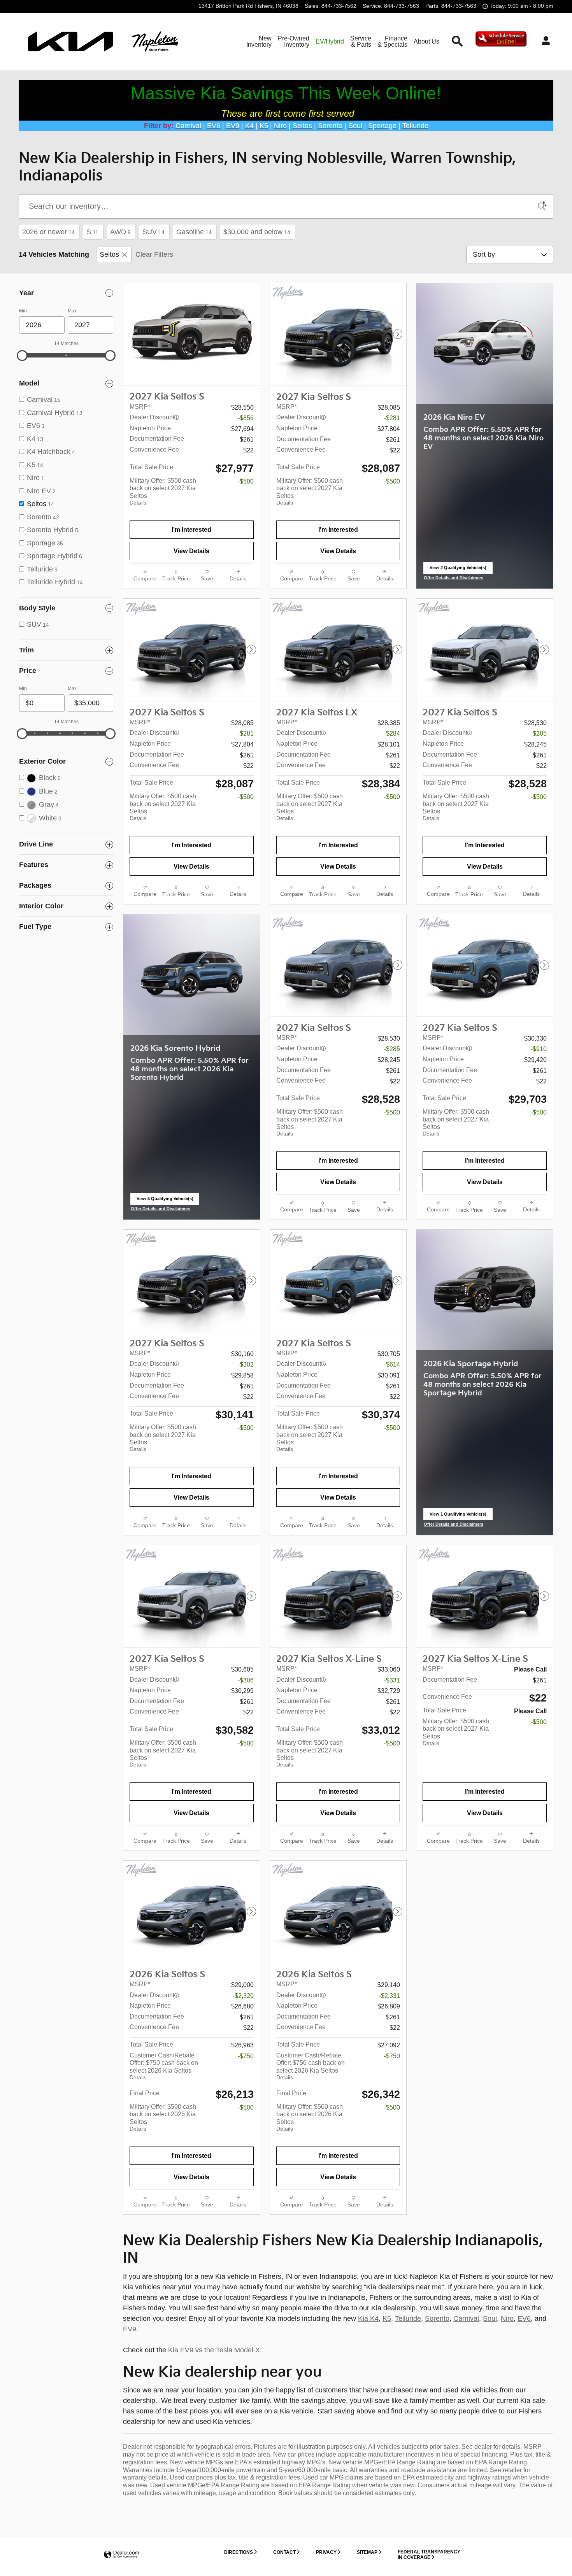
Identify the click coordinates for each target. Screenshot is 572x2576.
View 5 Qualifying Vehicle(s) (165, 1201)
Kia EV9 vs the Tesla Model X (214, 2350)
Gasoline (194, 232)
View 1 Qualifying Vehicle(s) (458, 1516)
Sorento (437, 2318)
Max (72, 311)
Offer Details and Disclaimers (454, 578)
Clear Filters (154, 254)
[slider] (22, 356)
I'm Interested (191, 530)
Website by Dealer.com (121, 2555)
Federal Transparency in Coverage (429, 2554)
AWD (120, 232)
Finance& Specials (392, 41)
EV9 (130, 2329)
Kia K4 (368, 2318)
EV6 (524, 2318)
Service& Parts (361, 41)
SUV (154, 232)
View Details (191, 551)
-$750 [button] (246, 2056)
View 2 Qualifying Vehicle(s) (458, 570)
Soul (490, 2318)
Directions (239, 2552)
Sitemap (367, 2552)
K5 (387, 2318)
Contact (284, 2552)
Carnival (466, 2318)
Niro (507, 2318)
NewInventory (259, 41)
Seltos (109, 254)
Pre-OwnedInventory (294, 41)
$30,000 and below (257, 232)
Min (23, 311)
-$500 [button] (246, 481)
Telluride (408, 2318)
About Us (426, 41)
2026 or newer (48, 232)
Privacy (326, 2552)
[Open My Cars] (544, 42)
